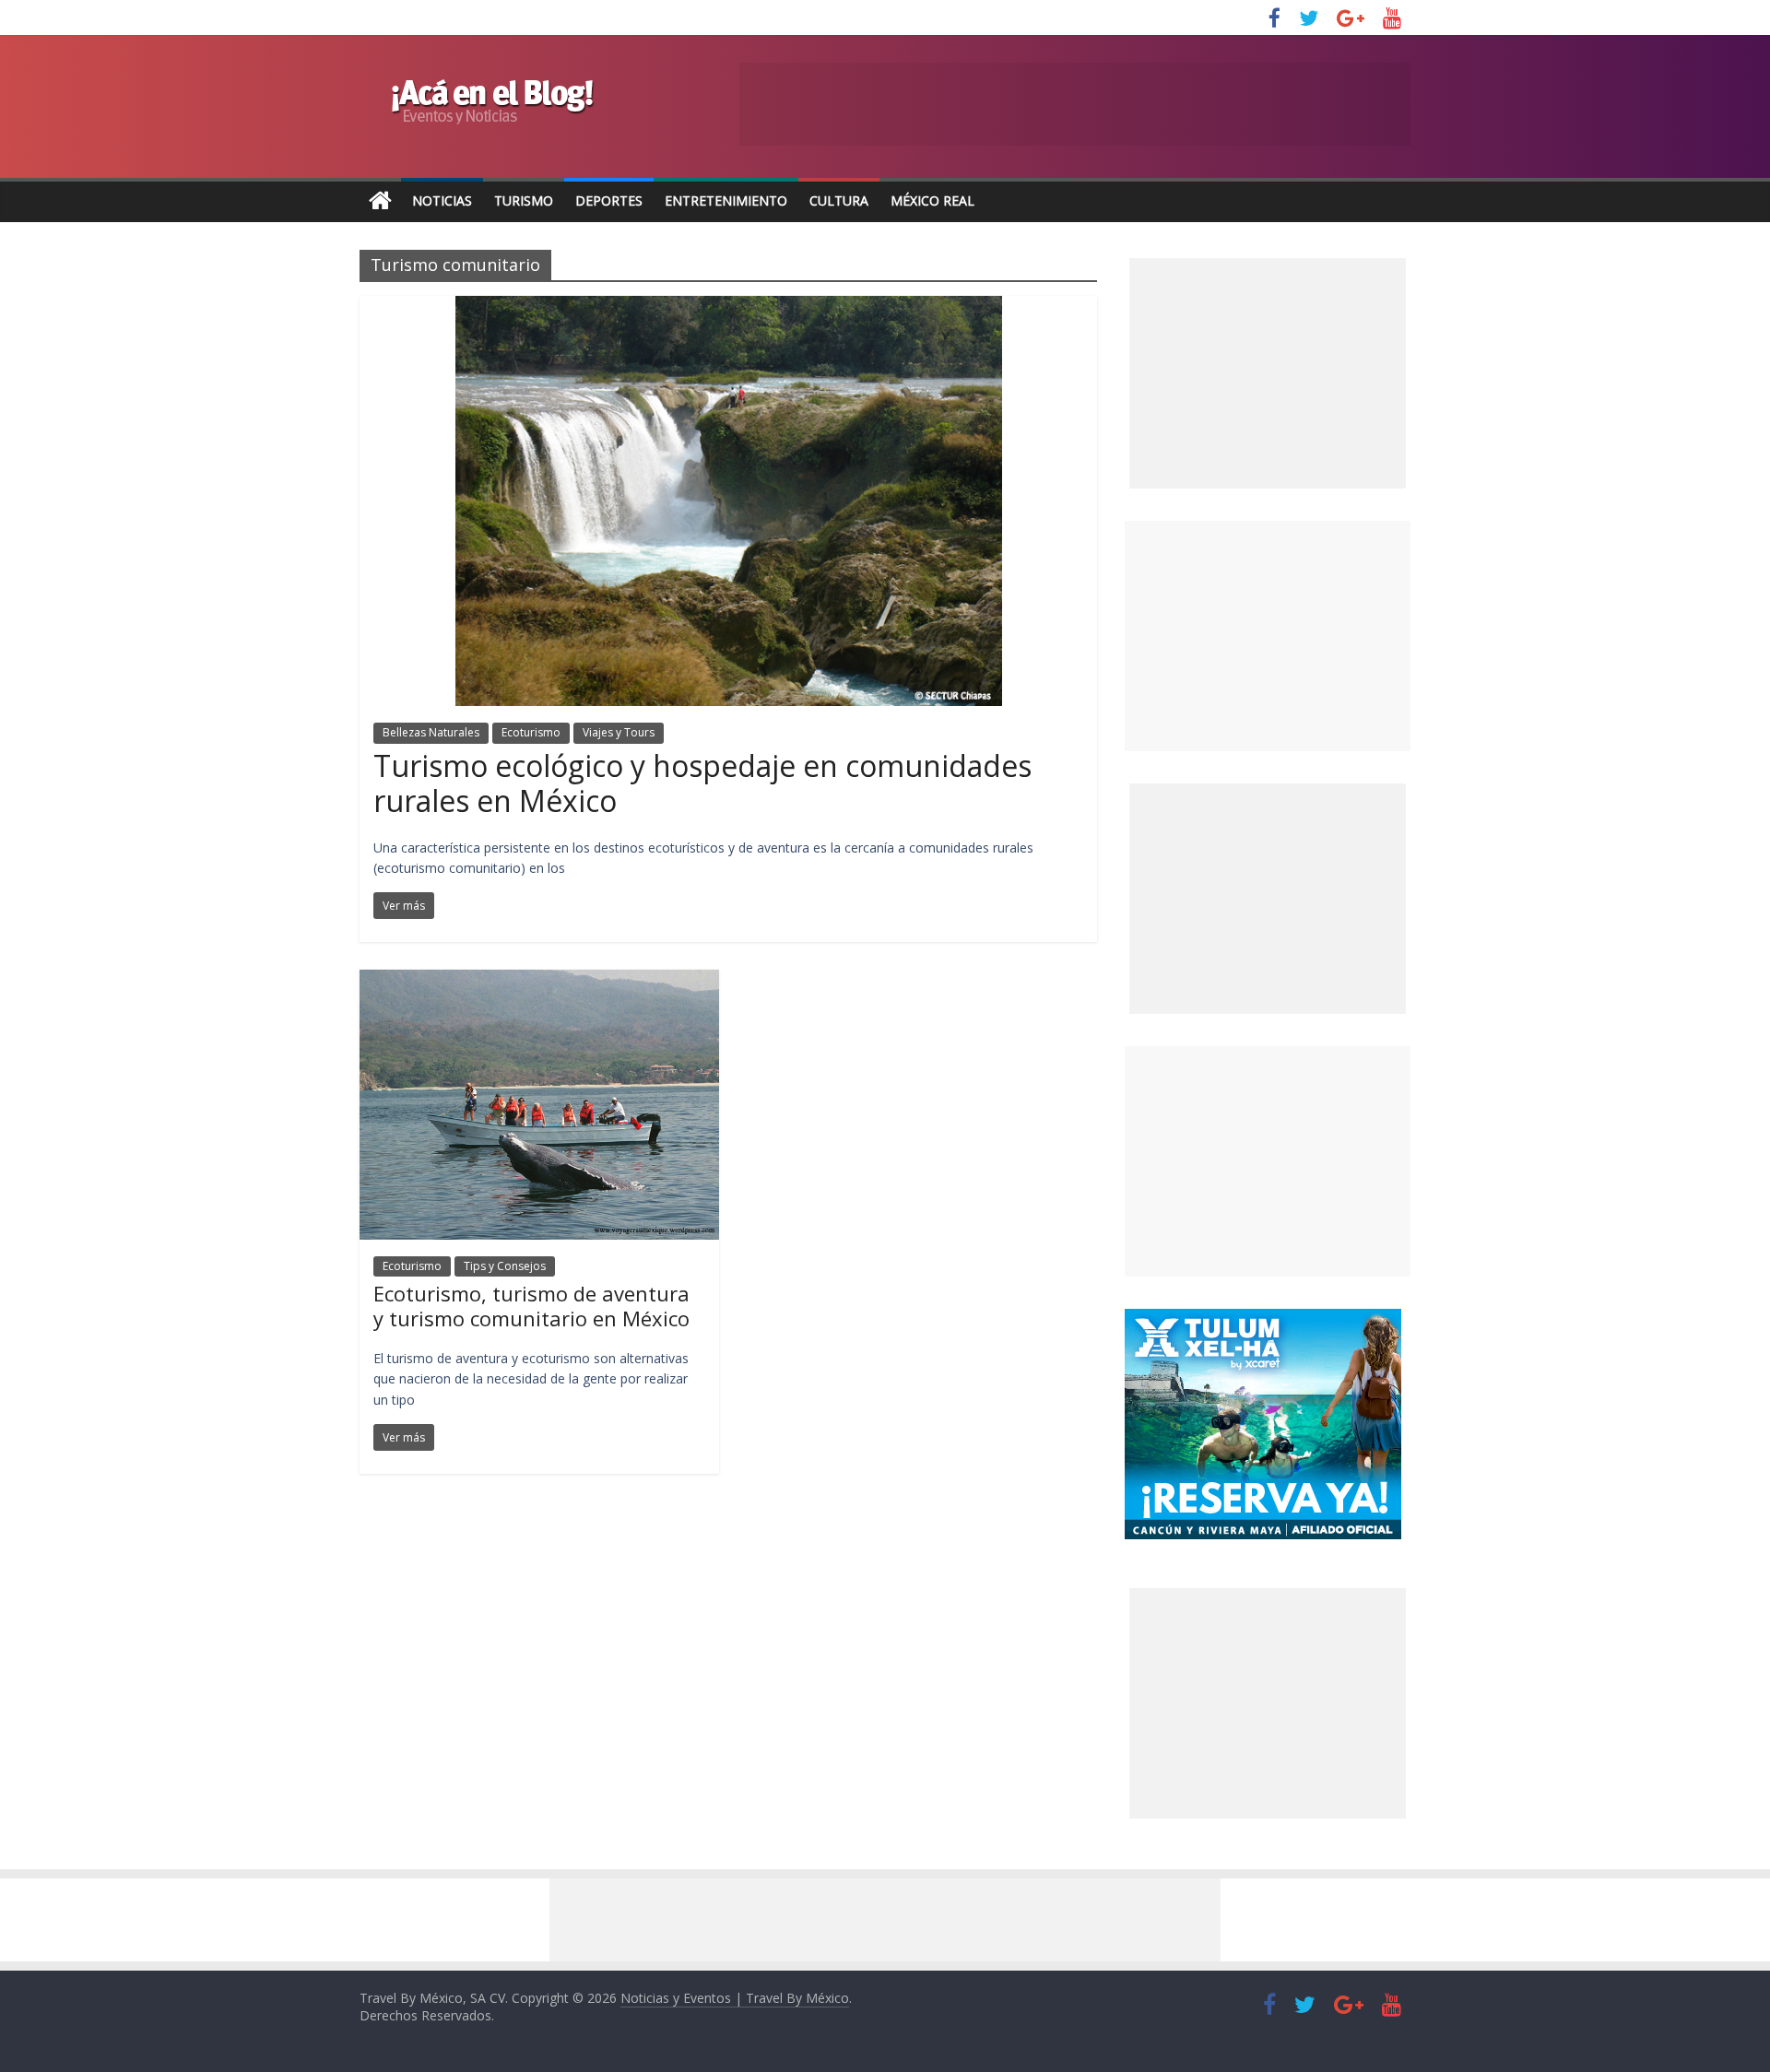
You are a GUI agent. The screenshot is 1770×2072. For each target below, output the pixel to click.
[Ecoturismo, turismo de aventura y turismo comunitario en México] (539, 981)
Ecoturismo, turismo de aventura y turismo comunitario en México (531, 1305)
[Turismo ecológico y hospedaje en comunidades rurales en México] (729, 307)
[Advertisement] (1268, 636)
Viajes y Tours (619, 732)
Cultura (839, 200)
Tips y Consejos (505, 1266)
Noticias (442, 200)
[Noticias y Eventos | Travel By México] (380, 201)
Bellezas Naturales (431, 732)
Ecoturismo (531, 732)
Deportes (609, 200)
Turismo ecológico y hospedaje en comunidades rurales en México (702, 783)
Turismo (524, 200)
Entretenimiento (726, 200)
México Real (932, 200)
